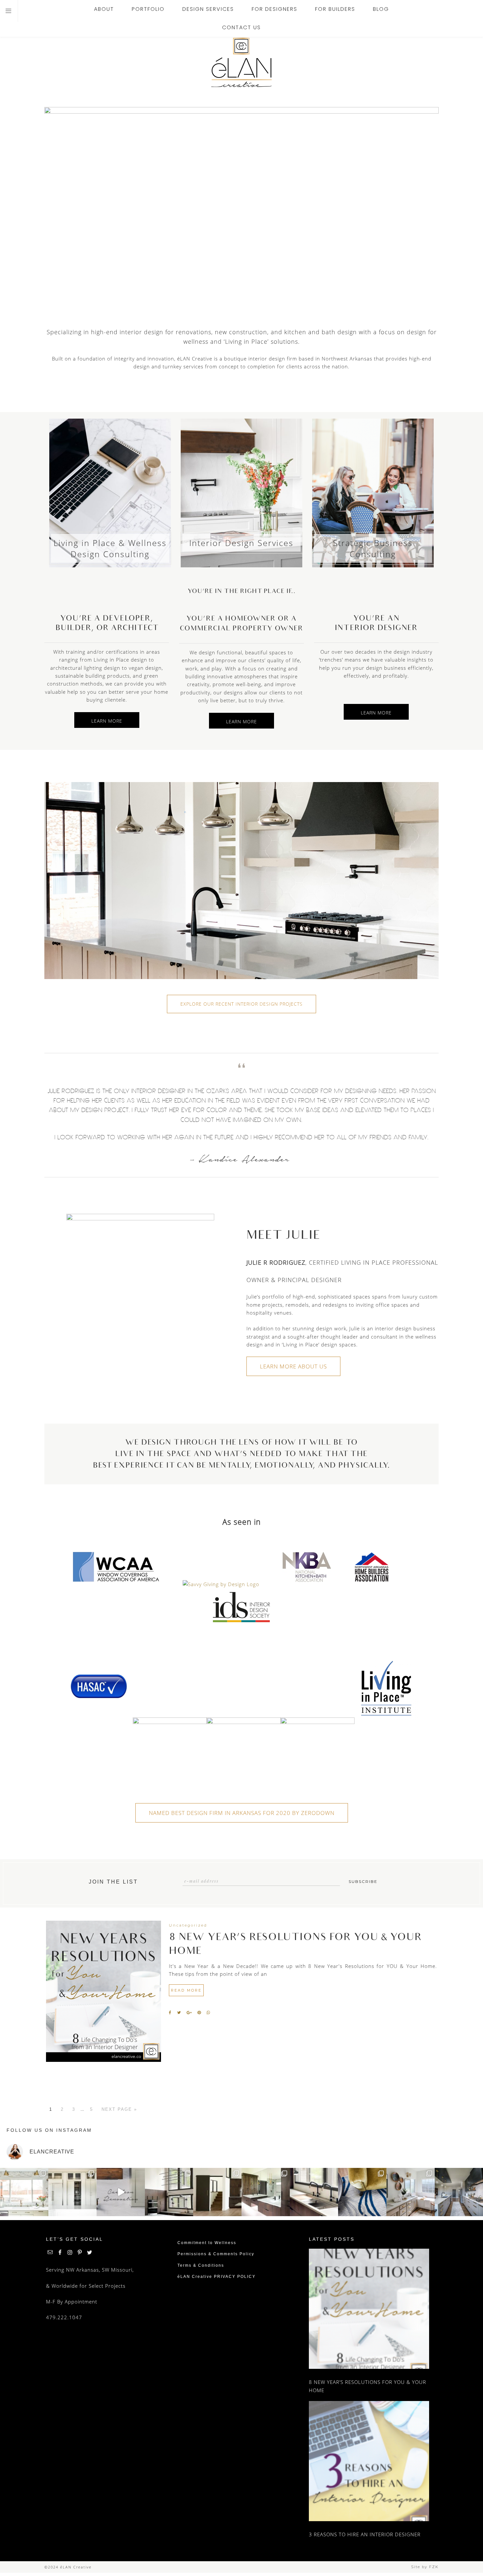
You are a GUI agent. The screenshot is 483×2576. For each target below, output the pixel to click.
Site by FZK (425, 2567)
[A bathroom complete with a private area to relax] (411, 2192)
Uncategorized (188, 1925)
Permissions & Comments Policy (216, 2254)
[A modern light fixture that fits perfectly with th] (169, 2192)
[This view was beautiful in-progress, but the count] (24, 2192)
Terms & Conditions (201, 2265)
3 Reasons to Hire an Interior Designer (365, 2534)
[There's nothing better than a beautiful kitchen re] (459, 2192)
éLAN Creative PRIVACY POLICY (217, 2277)
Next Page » (119, 2109)
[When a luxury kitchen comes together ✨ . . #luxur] (121, 2192)
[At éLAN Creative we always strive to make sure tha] (72, 2192)
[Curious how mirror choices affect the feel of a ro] (266, 2192)
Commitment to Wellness (207, 2243)
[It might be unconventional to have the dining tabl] (217, 2192)
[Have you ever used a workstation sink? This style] (314, 2192)
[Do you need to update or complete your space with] (362, 2192)
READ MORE (186, 1990)
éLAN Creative (241, 62)
